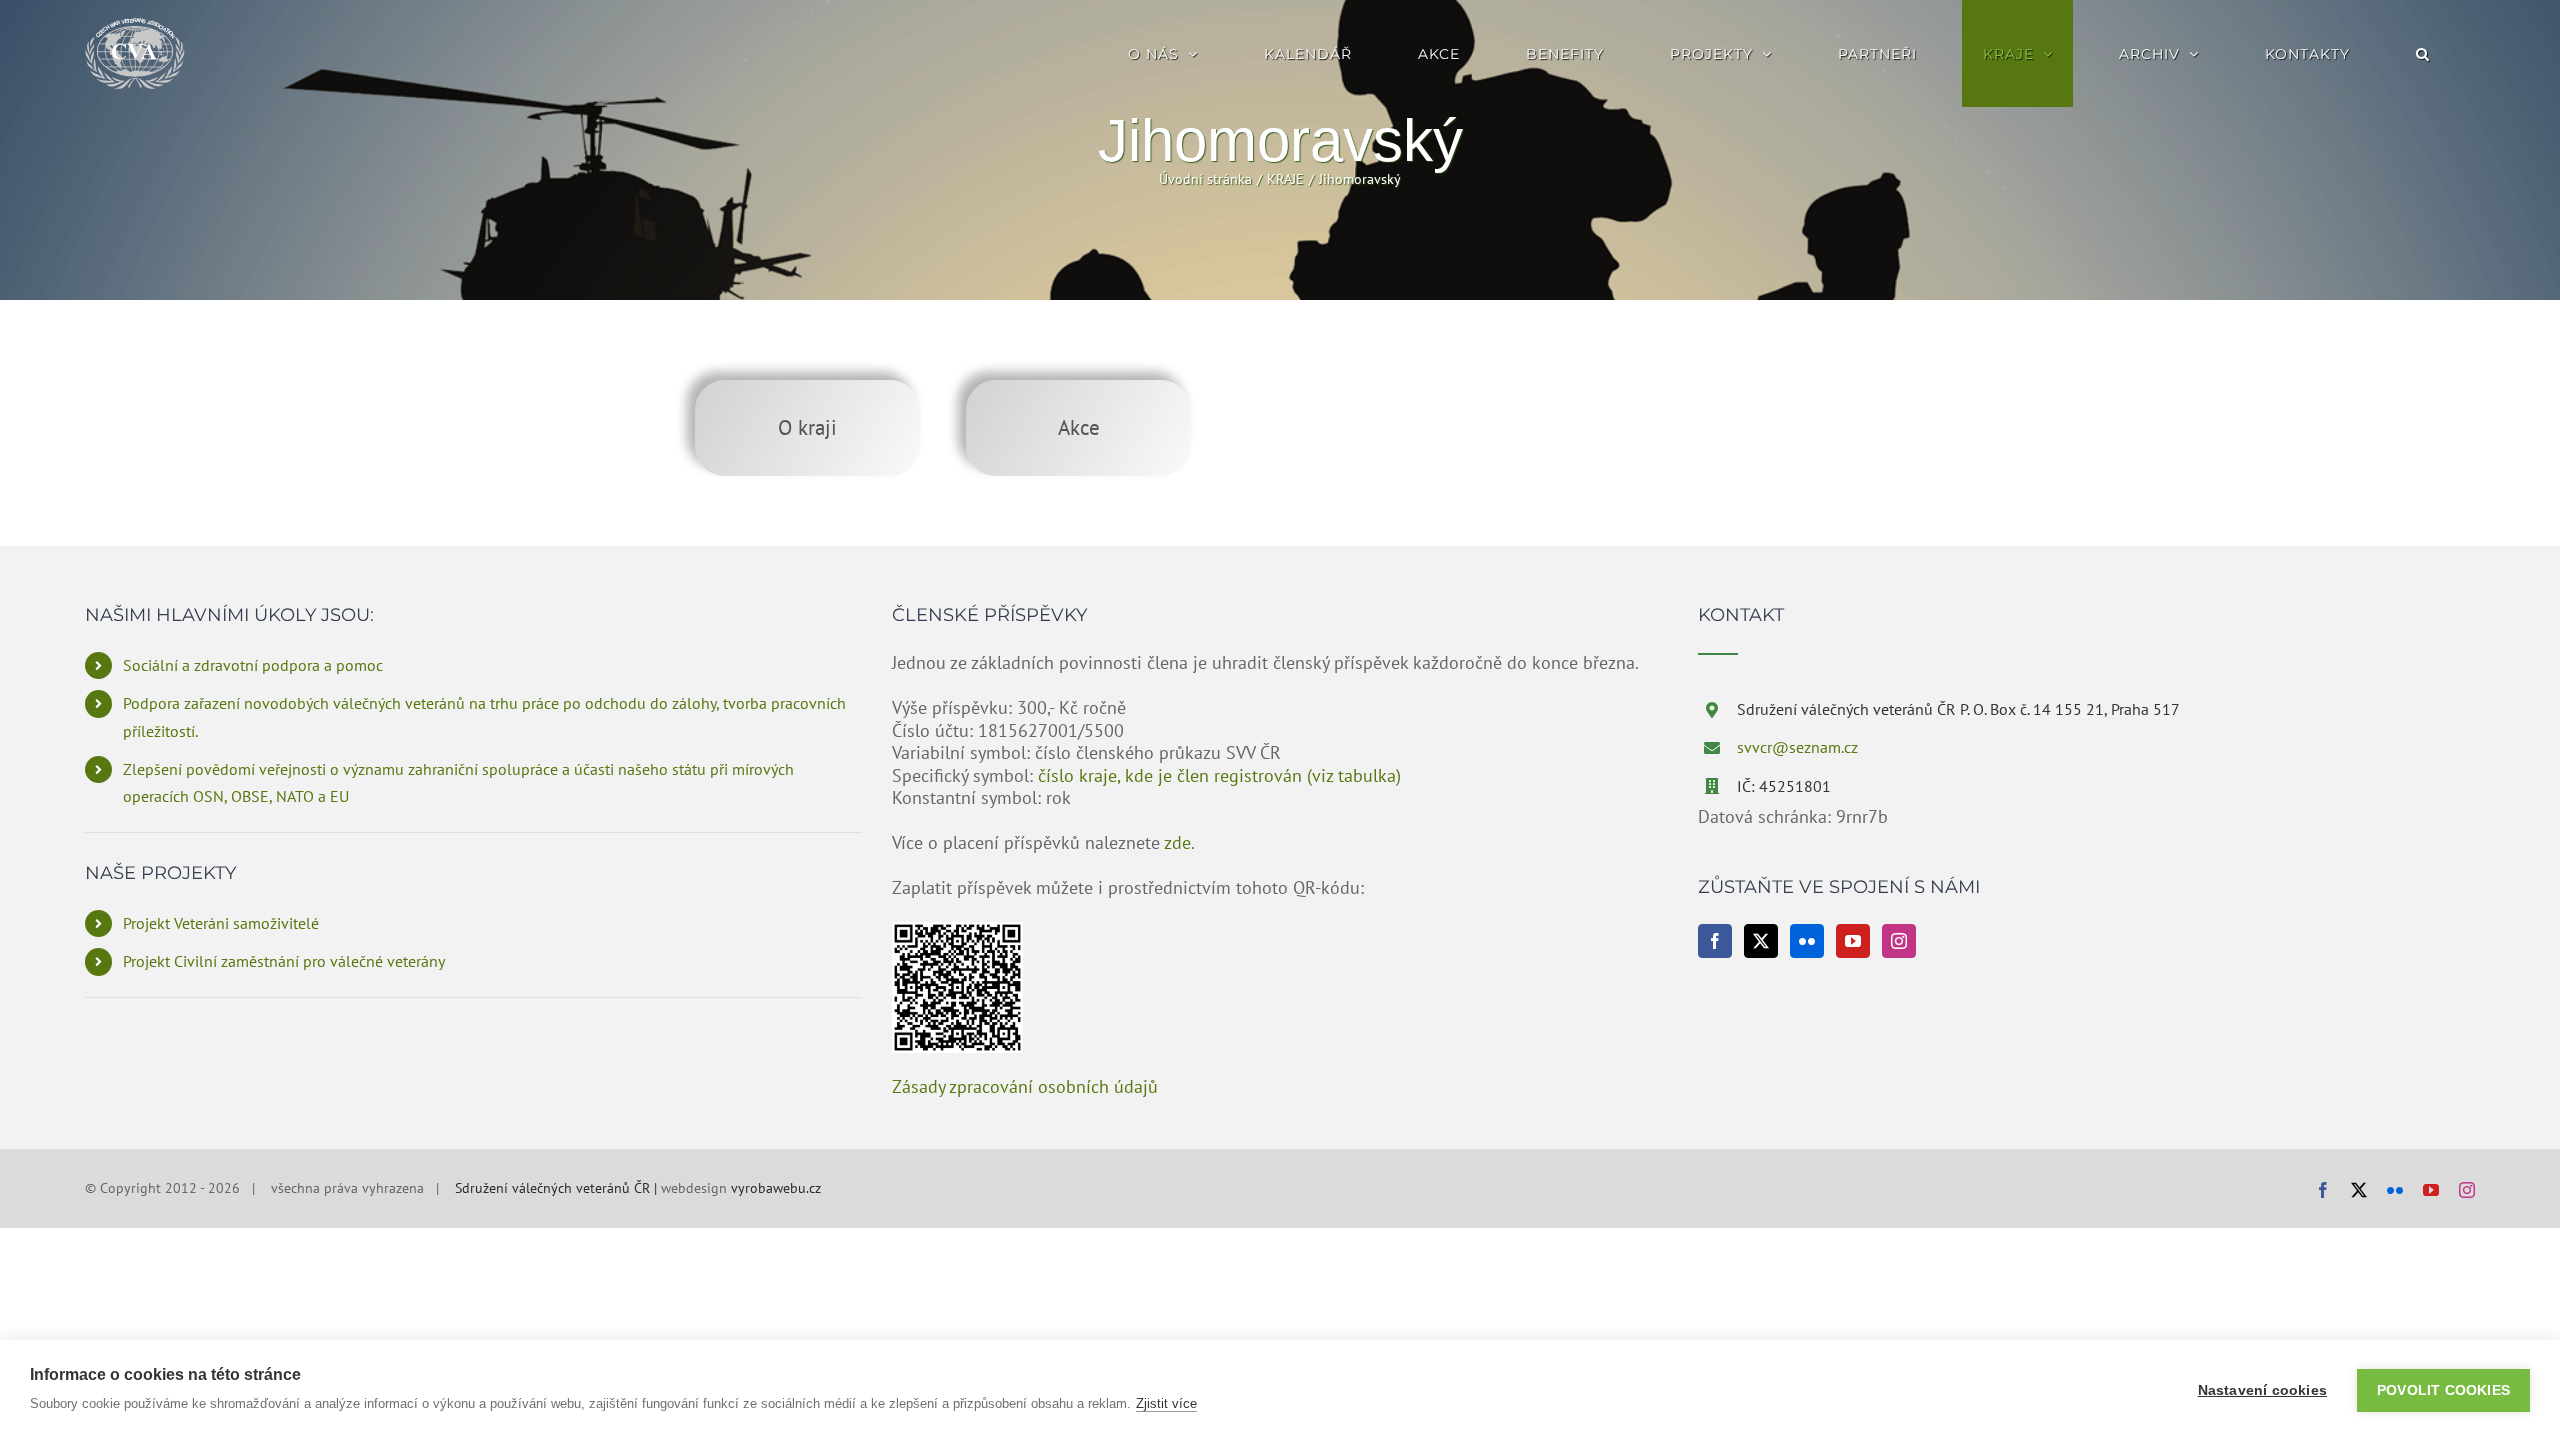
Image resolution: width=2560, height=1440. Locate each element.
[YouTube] (1853, 941)
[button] (2422, 53)
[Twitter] (1761, 941)
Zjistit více (1166, 1403)
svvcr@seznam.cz (1797, 747)
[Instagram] (1899, 941)
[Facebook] (1715, 941)
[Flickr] (1807, 941)
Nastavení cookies (2262, 1390)
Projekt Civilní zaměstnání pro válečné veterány (284, 961)
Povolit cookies (2443, 1390)
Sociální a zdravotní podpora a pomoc (253, 665)
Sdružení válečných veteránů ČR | (558, 1188)
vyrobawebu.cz (776, 1188)
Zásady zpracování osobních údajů (1025, 1086)
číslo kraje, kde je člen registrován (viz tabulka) (1219, 775)
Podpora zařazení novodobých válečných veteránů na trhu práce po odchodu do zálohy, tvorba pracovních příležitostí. (484, 716)
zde (1177, 842)
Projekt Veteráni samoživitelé (221, 923)
